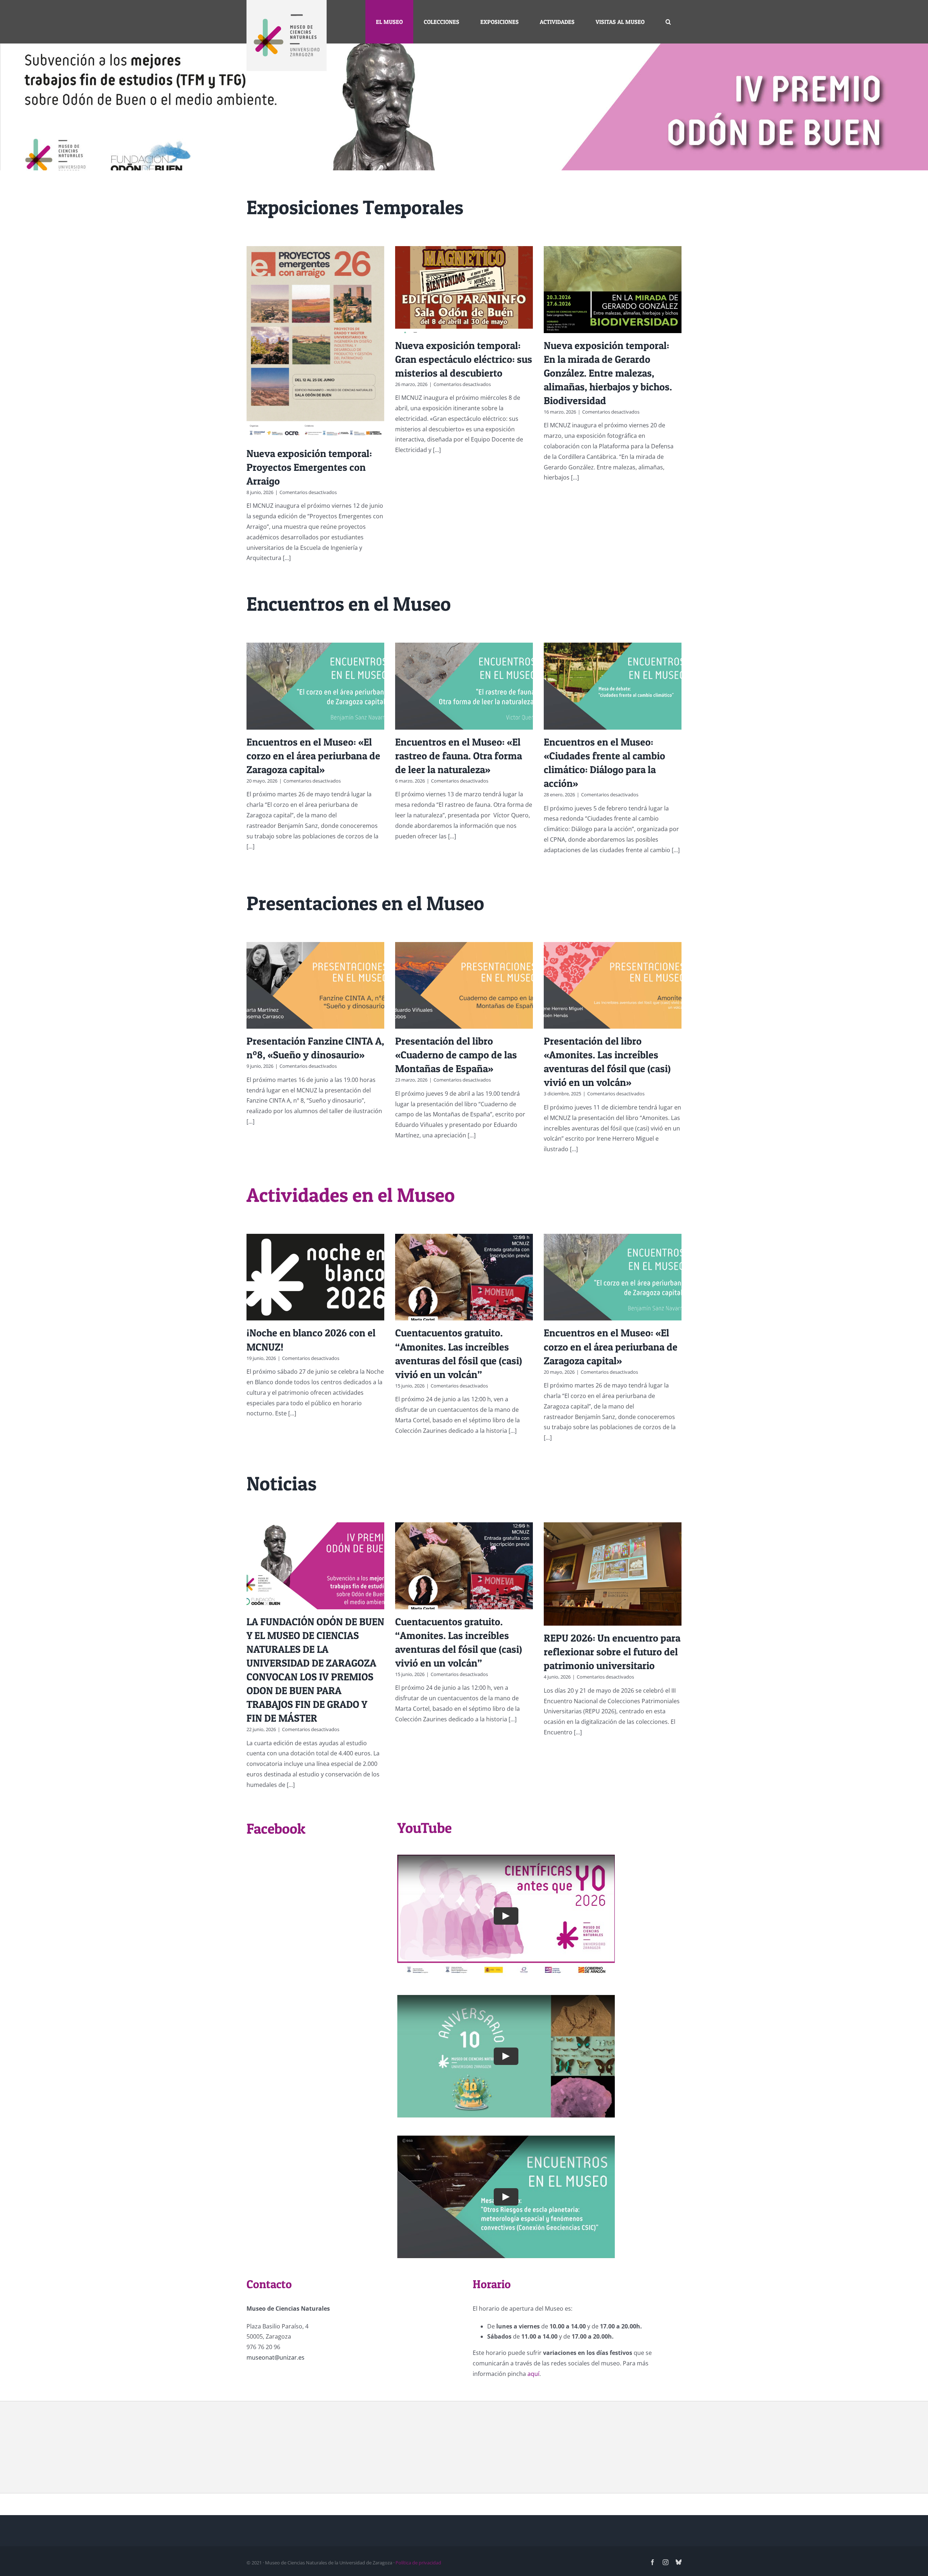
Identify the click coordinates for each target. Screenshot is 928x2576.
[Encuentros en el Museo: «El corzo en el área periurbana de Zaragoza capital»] (315, 686)
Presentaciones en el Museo (365, 903)
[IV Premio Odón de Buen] (464, 107)
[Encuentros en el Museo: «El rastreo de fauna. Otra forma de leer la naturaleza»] (464, 686)
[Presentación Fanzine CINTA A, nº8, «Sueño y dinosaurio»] (315, 985)
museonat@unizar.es (275, 2357)
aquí (533, 2374)
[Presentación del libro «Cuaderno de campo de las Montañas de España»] (464, 985)
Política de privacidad (418, 2563)
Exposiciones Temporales (355, 207)
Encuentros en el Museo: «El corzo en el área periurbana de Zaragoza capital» (313, 756)
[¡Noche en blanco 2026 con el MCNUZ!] (315, 1277)
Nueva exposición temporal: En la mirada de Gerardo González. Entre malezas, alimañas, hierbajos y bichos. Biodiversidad (608, 373)
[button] (668, 22)
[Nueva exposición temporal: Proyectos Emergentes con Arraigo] (315, 343)
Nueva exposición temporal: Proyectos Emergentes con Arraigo (309, 467)
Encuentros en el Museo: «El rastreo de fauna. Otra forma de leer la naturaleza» (459, 756)
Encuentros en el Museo (349, 604)
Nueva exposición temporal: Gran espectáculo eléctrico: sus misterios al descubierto (464, 359)
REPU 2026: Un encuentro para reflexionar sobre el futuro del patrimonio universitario (612, 1652)
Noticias (281, 1483)
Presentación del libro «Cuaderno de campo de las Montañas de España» (456, 1055)
